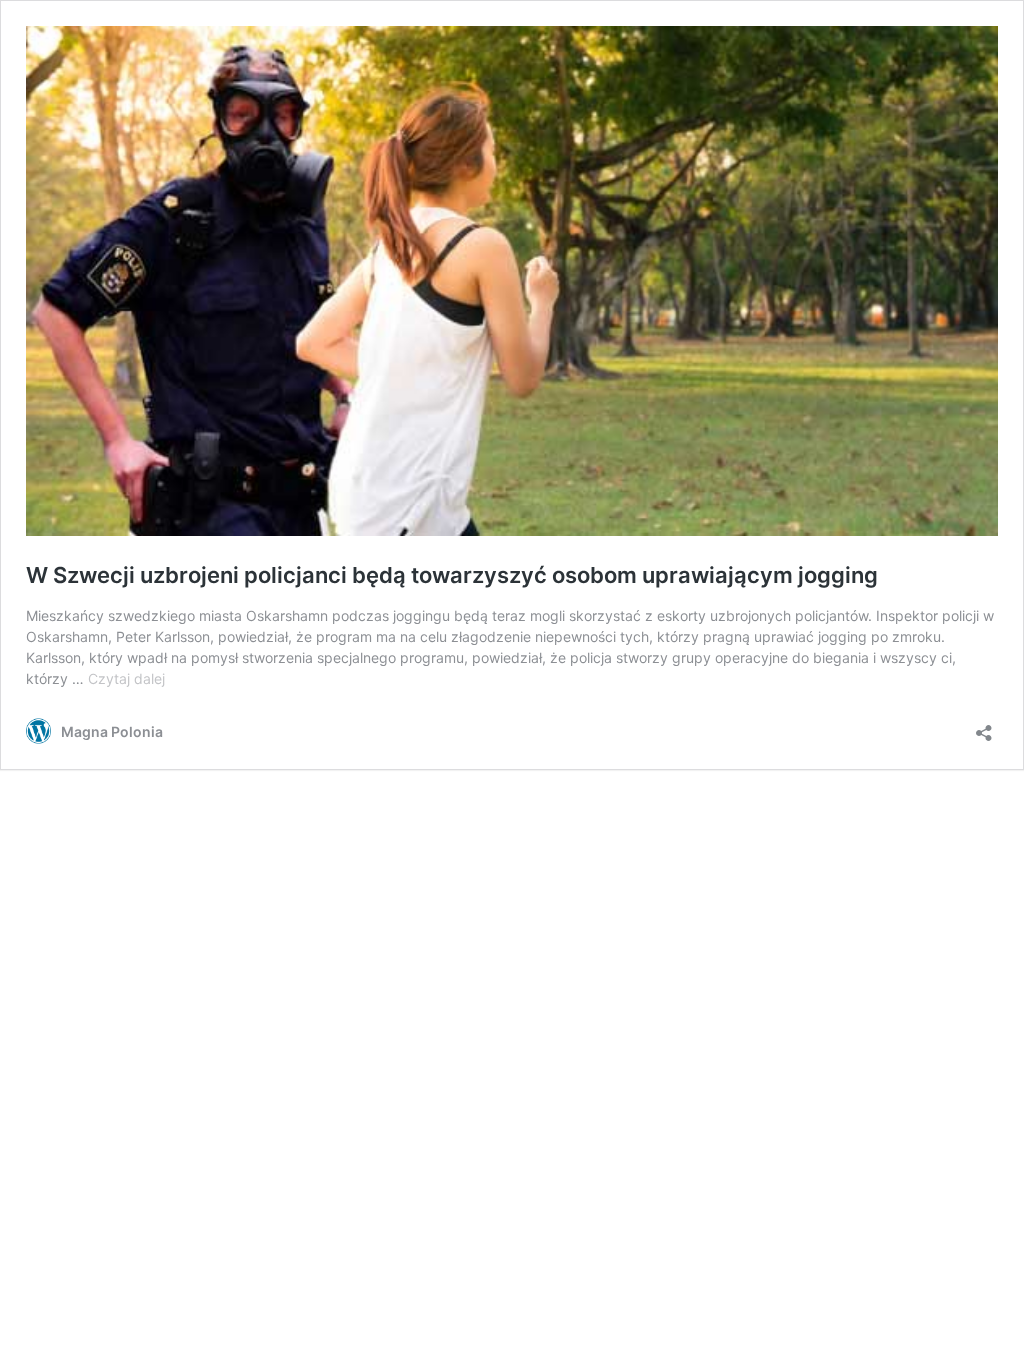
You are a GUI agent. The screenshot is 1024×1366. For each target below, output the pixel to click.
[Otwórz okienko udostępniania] (984, 726)
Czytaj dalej (126, 678)
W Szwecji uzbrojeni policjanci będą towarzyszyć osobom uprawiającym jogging (452, 575)
